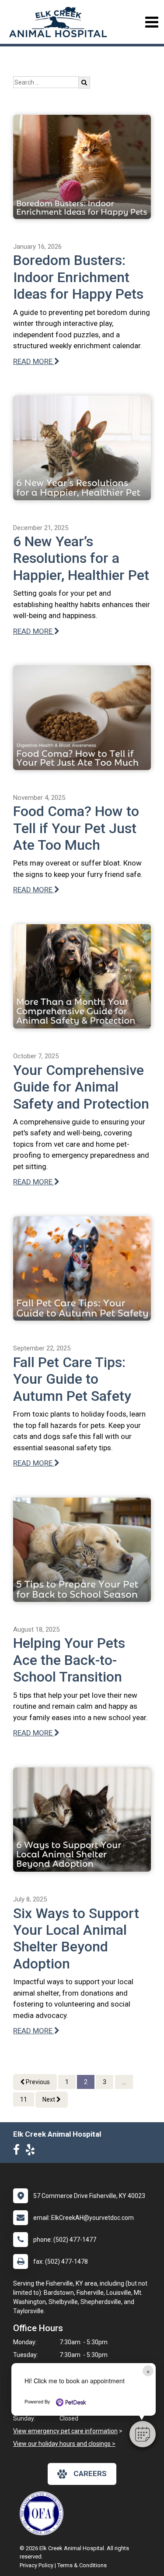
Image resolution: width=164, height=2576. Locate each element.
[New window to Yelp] (32, 2152)
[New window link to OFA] (44, 2513)
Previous (37, 2082)
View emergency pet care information (65, 2431)
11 (24, 2099)
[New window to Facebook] (19, 2152)
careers (90, 2474)
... (124, 2082)
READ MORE (34, 361)
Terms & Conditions (82, 2565)
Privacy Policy (37, 2565)
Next (49, 2099)
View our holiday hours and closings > (64, 2444)
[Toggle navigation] (152, 22)
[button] (143, 2434)
